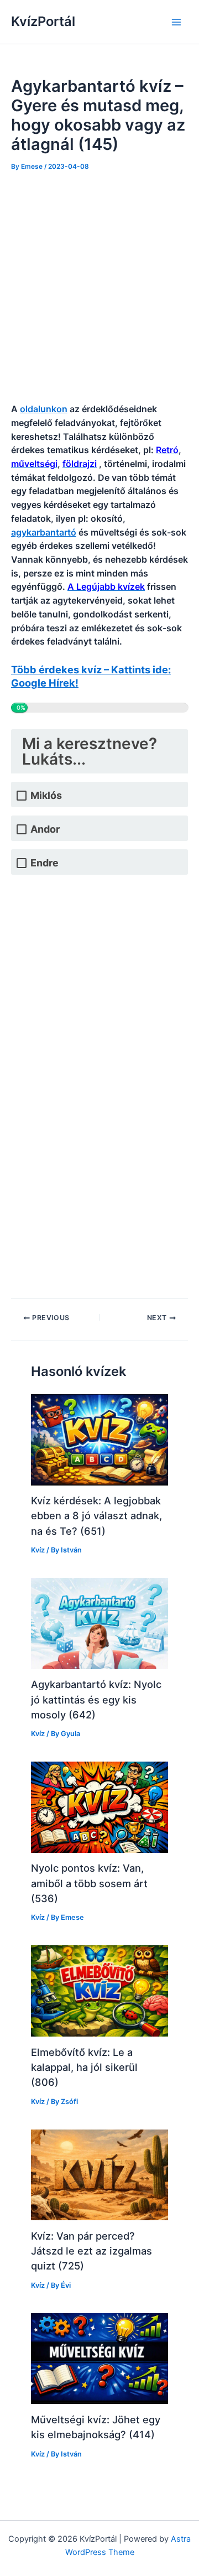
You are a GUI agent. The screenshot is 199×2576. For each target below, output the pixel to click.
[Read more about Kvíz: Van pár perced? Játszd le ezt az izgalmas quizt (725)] (99, 2174)
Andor (45, 829)
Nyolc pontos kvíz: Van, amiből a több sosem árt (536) (89, 1883)
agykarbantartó (44, 532)
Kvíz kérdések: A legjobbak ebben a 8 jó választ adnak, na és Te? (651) (96, 1516)
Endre (44, 863)
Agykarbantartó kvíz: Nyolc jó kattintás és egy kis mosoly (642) (96, 1699)
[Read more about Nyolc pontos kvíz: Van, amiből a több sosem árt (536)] (99, 1807)
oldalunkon (44, 409)
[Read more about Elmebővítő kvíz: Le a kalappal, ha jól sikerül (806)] (99, 1991)
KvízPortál (43, 21)
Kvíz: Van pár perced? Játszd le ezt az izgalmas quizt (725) (91, 2251)
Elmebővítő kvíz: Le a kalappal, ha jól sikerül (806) (84, 2067)
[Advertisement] (99, 288)
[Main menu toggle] (176, 22)
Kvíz (38, 1550)
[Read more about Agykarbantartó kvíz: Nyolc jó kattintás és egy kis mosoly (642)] (99, 1623)
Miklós (46, 795)
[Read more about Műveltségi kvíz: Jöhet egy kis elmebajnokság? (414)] (99, 2358)
